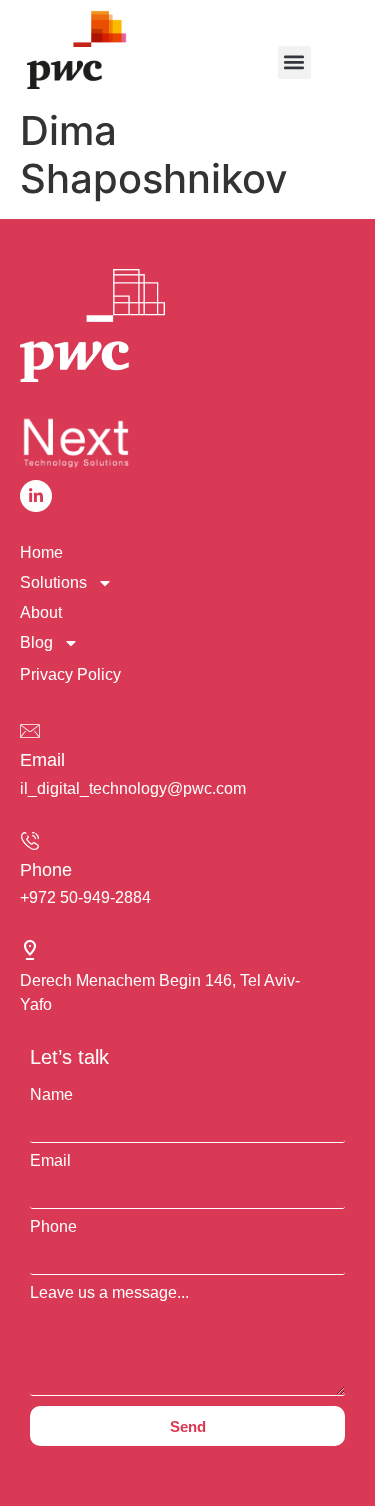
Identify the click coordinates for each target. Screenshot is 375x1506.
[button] (294, 62)
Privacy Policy (70, 674)
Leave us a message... (109, 1293)
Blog (36, 642)
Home (41, 552)
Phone (46, 870)
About (41, 612)
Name (51, 1095)
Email (42, 760)
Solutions (53, 582)
